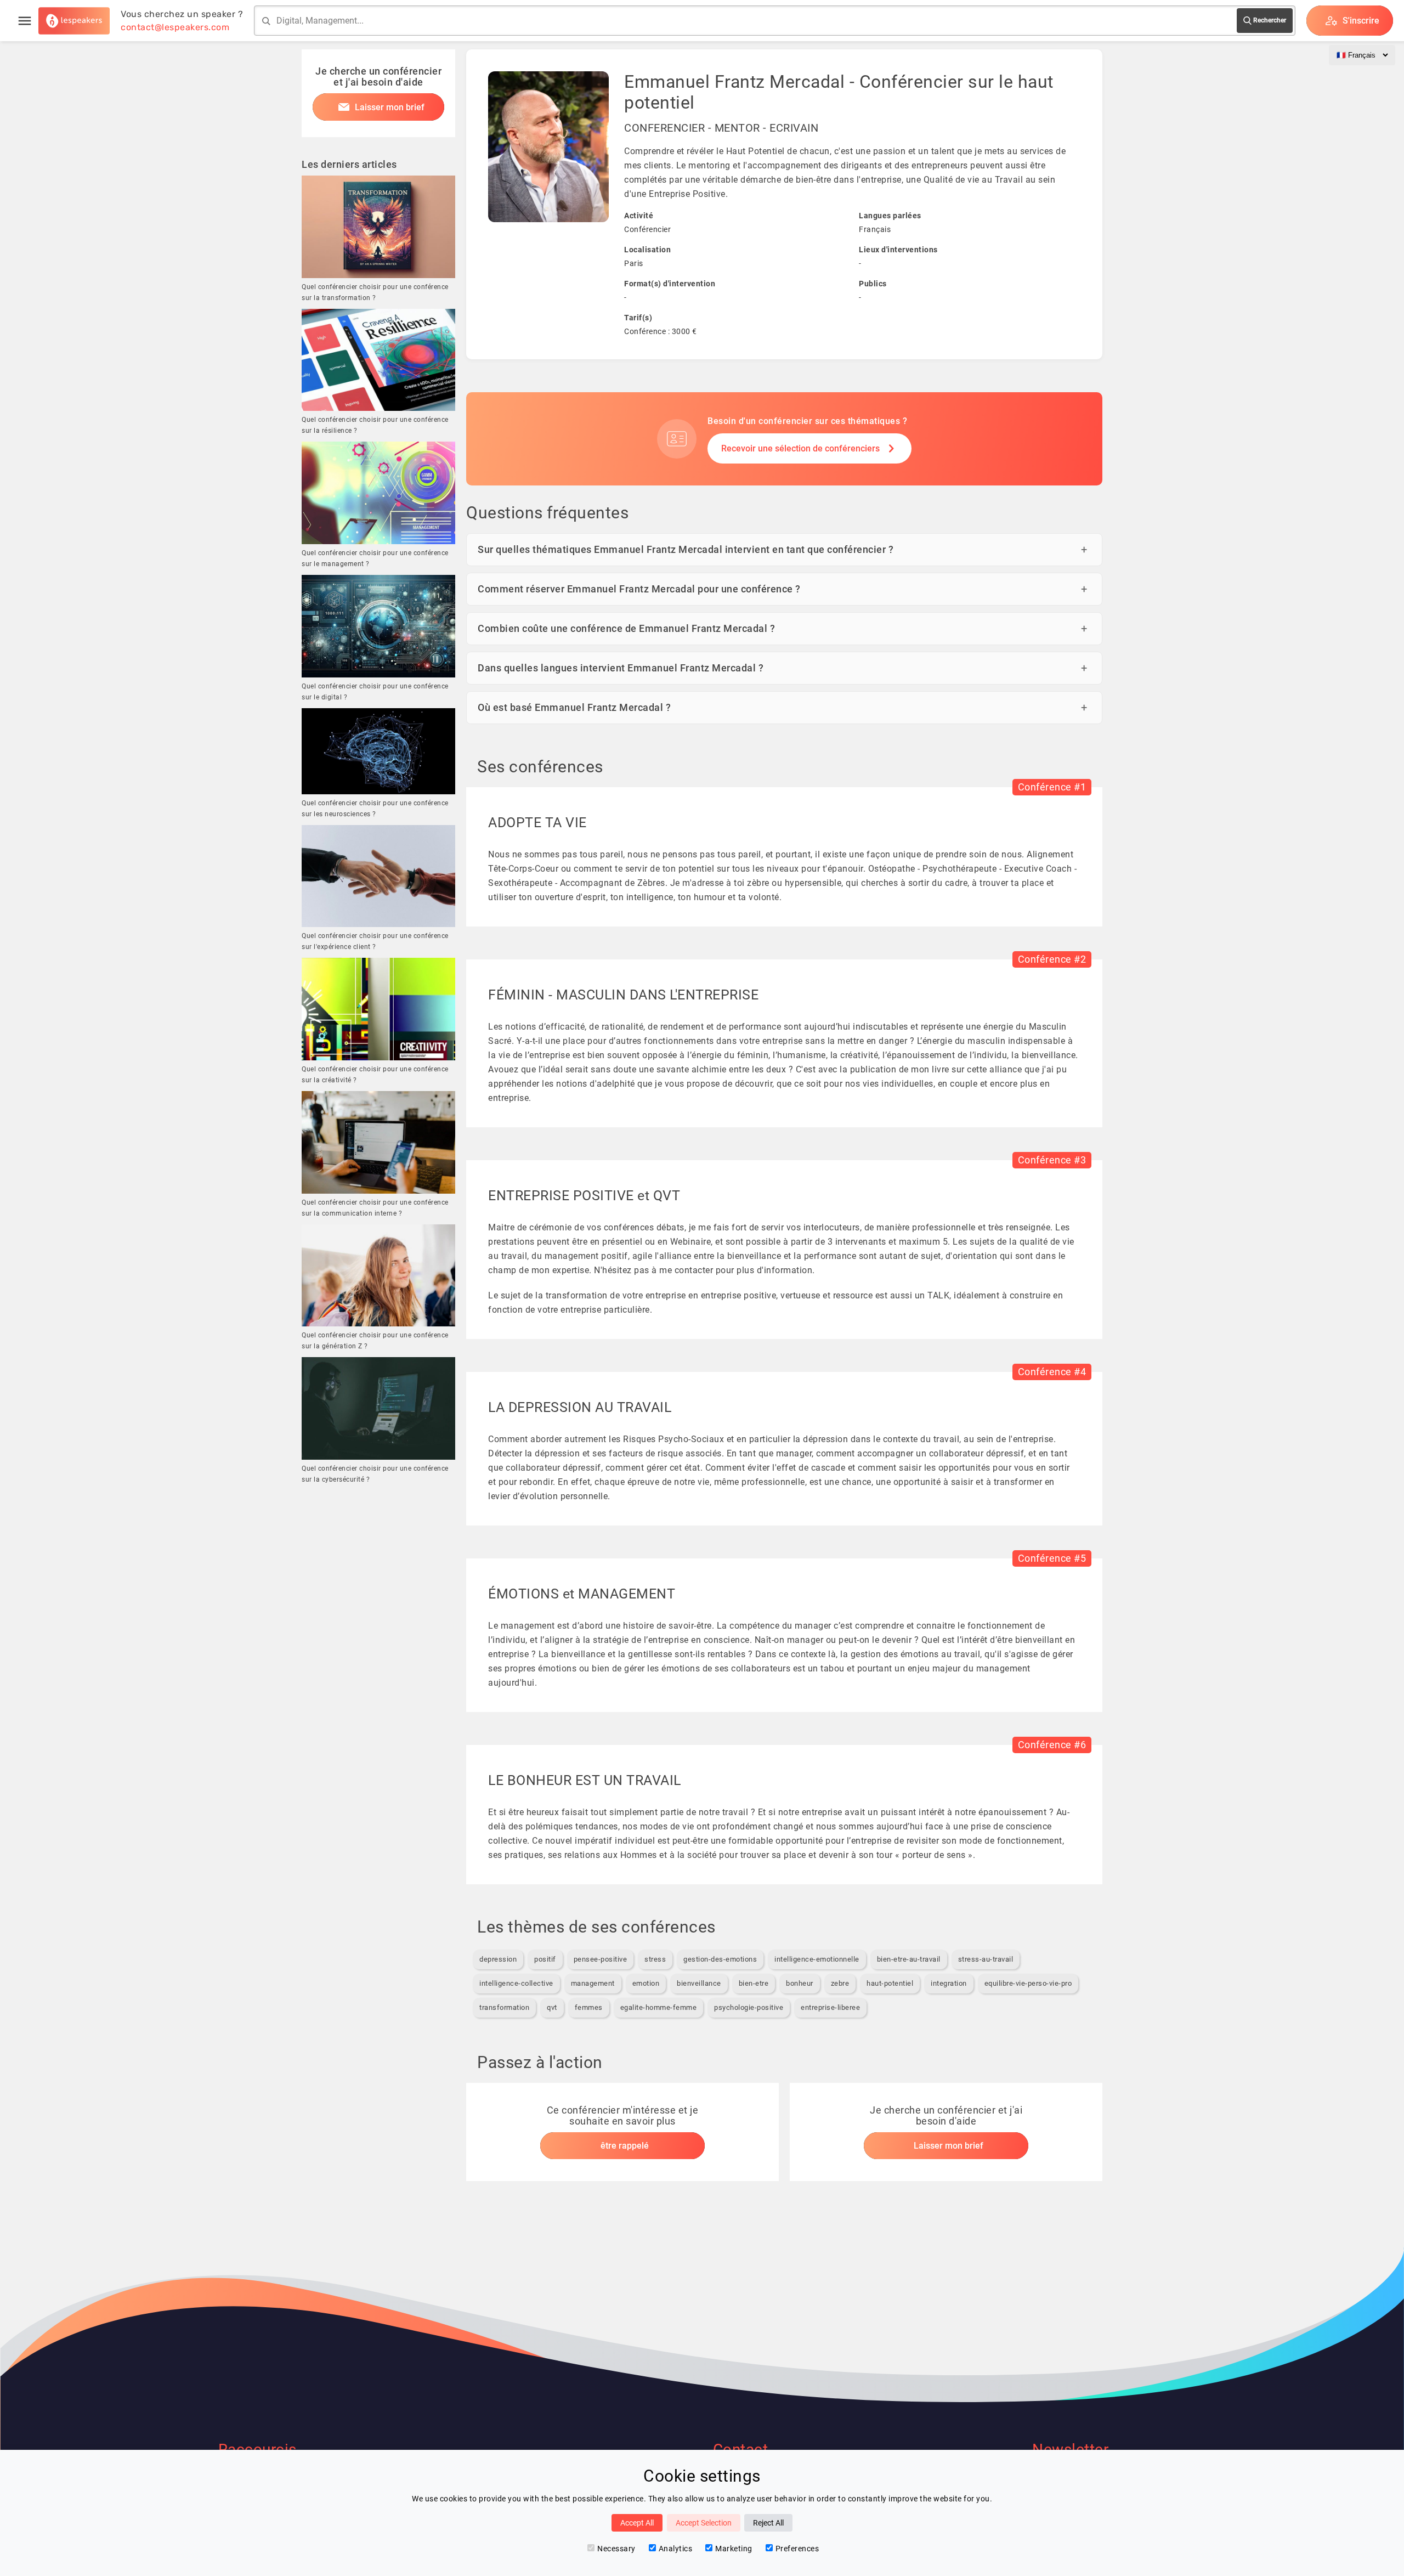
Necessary (616, 2549)
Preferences (797, 2549)
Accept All (637, 2523)
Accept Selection (704, 2523)
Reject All (768, 2523)
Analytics (676, 2549)
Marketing (734, 2549)
